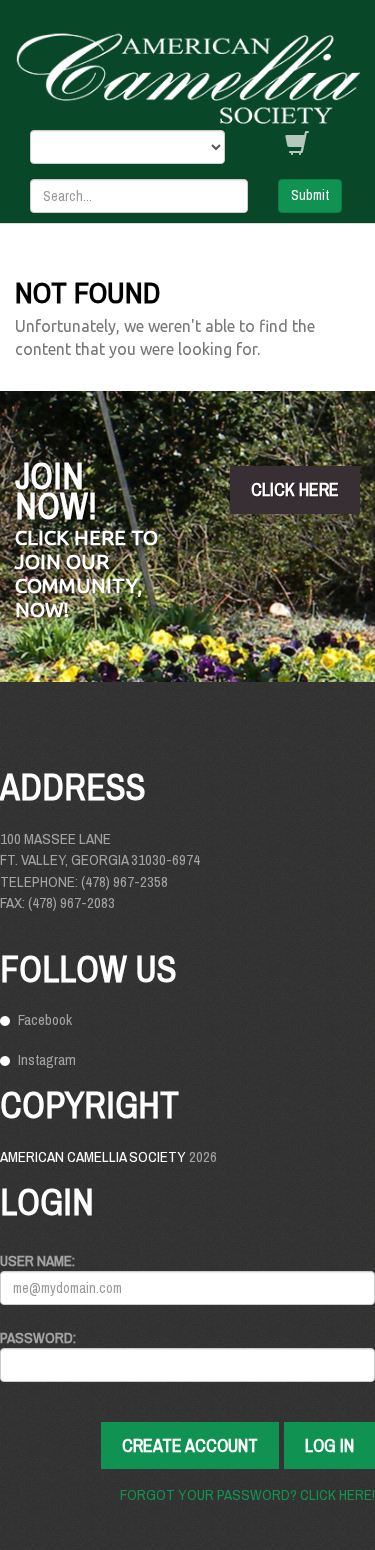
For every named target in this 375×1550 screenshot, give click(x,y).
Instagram (47, 1059)
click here (295, 489)
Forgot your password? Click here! (247, 1494)
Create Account (190, 1445)
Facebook (45, 1019)
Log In (329, 1445)
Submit (310, 195)
